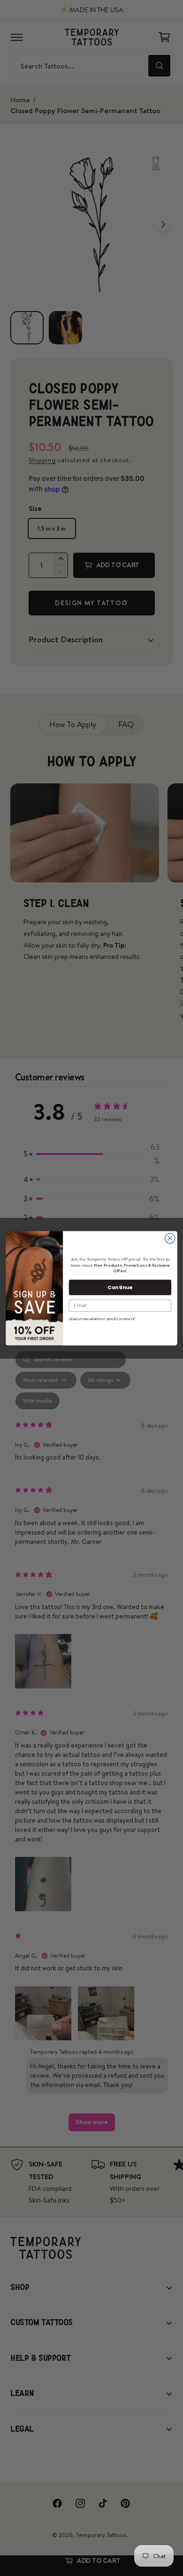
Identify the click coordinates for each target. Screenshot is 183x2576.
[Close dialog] (170, 1238)
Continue (120, 1287)
